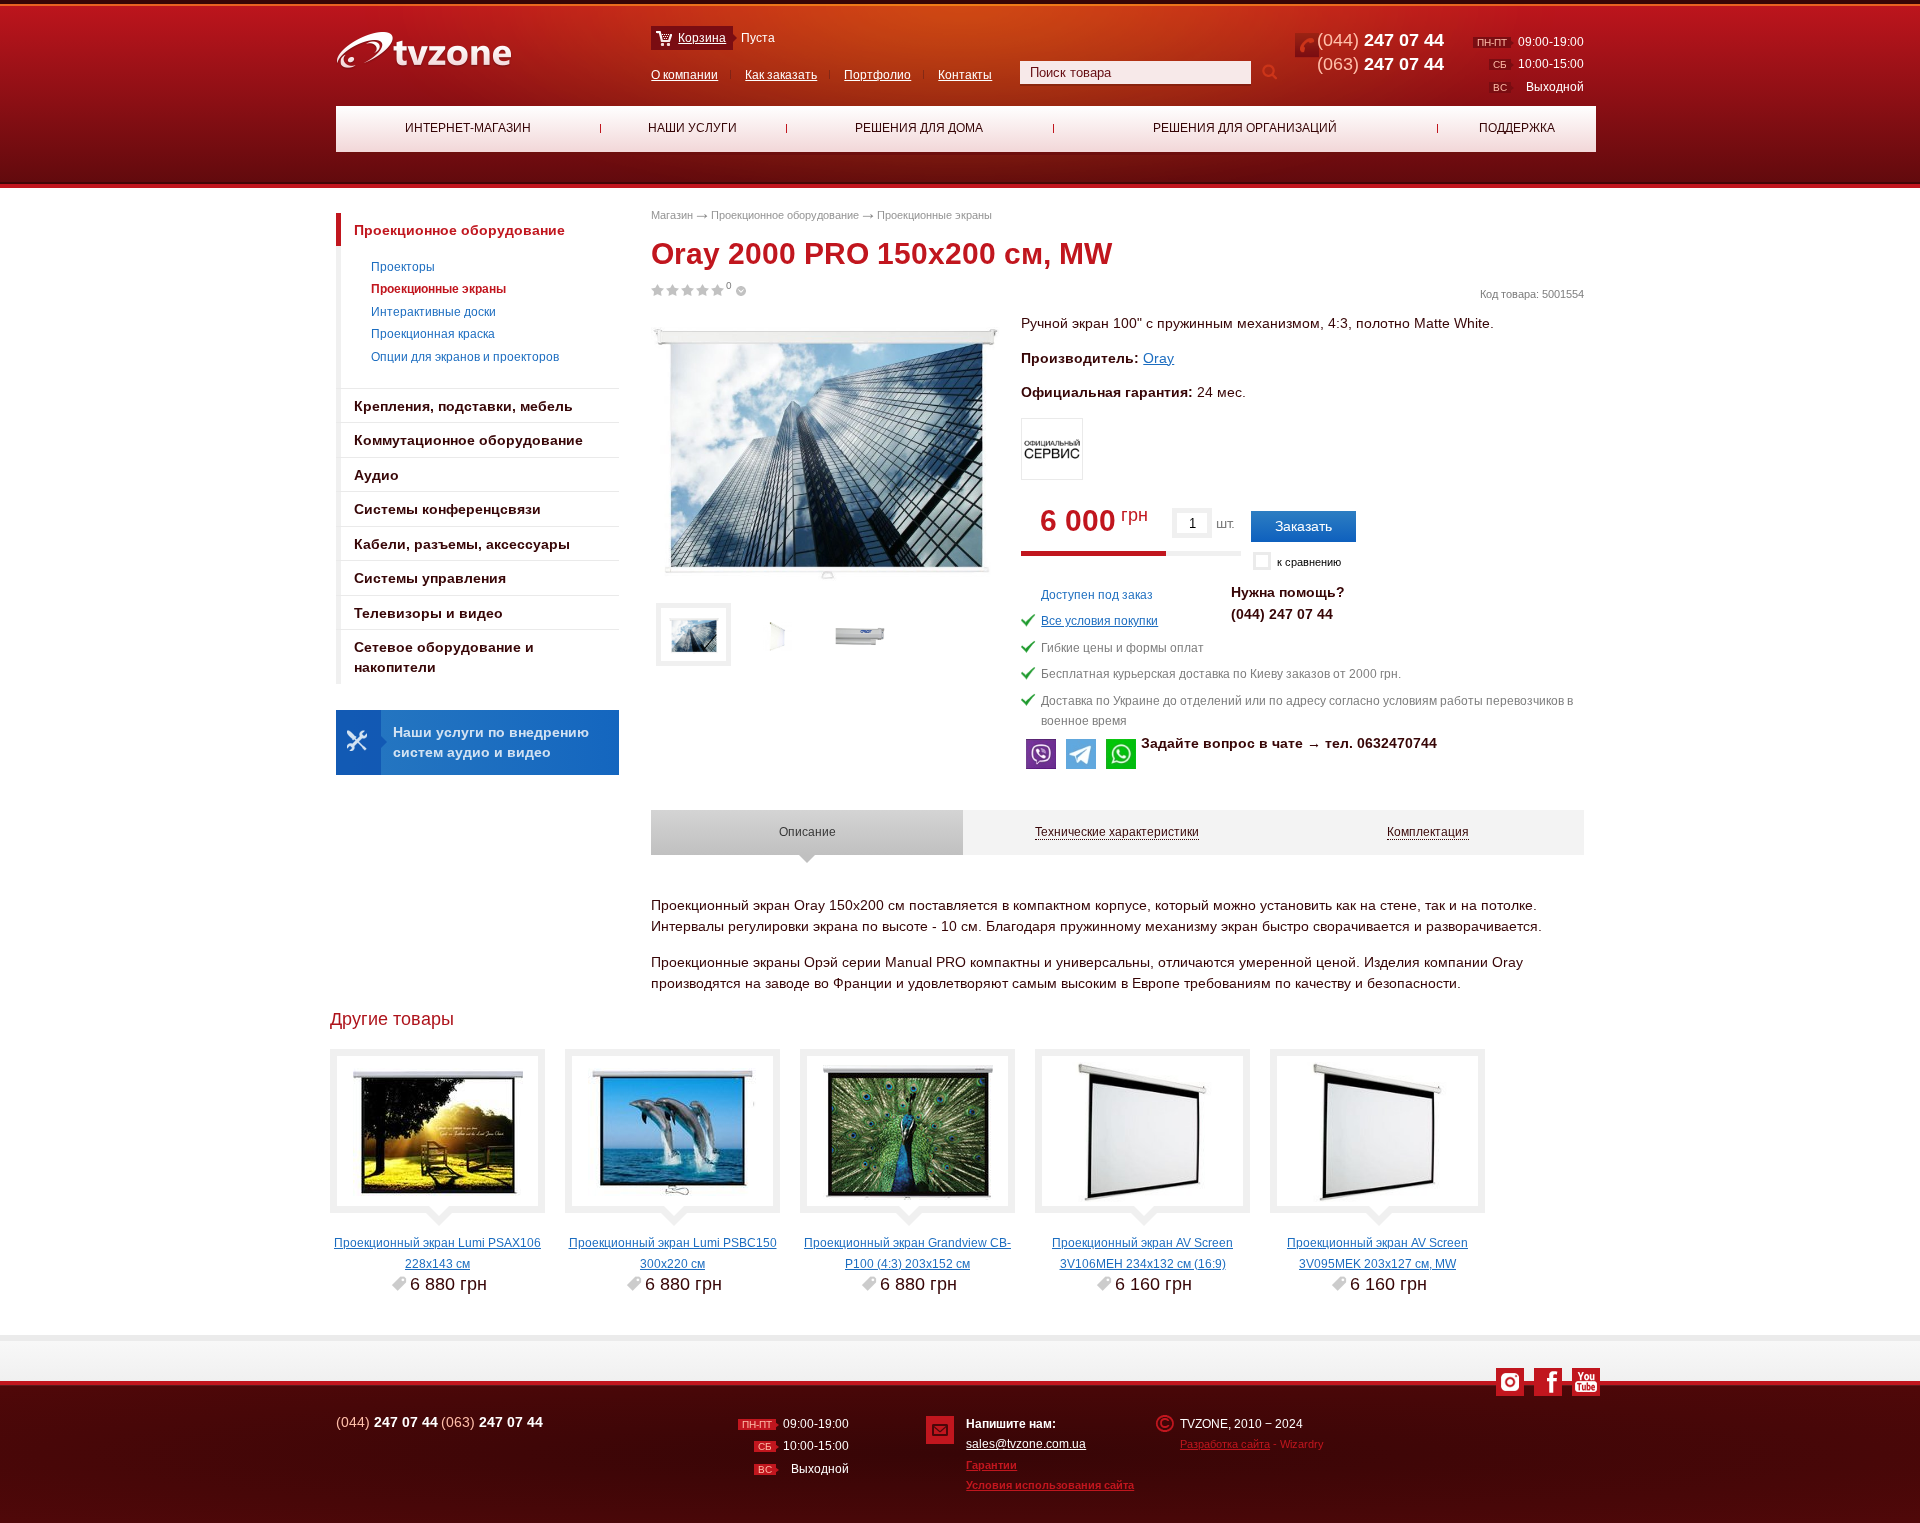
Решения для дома (919, 128)
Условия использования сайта (1050, 1485)
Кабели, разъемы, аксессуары (462, 544)
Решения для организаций (1245, 128)
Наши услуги (692, 128)
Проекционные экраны (438, 289)
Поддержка (1517, 128)
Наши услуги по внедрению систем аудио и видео (491, 742)
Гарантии (991, 1465)
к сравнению (1309, 562)
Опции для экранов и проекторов (465, 357)
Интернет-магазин (468, 128)
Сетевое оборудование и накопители (444, 657)
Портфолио (877, 75)
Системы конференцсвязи (447, 509)
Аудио (376, 475)
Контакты (965, 75)
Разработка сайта (1225, 1444)
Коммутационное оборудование (468, 440)
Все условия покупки (1099, 621)
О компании (684, 75)
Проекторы (403, 267)
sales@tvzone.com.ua (1026, 1444)
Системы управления (430, 578)
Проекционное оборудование (459, 230)
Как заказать (781, 75)
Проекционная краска (433, 334)
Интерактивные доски (433, 312)
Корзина (702, 38)
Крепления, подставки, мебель (463, 406)
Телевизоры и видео (428, 613)
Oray (1158, 358)
